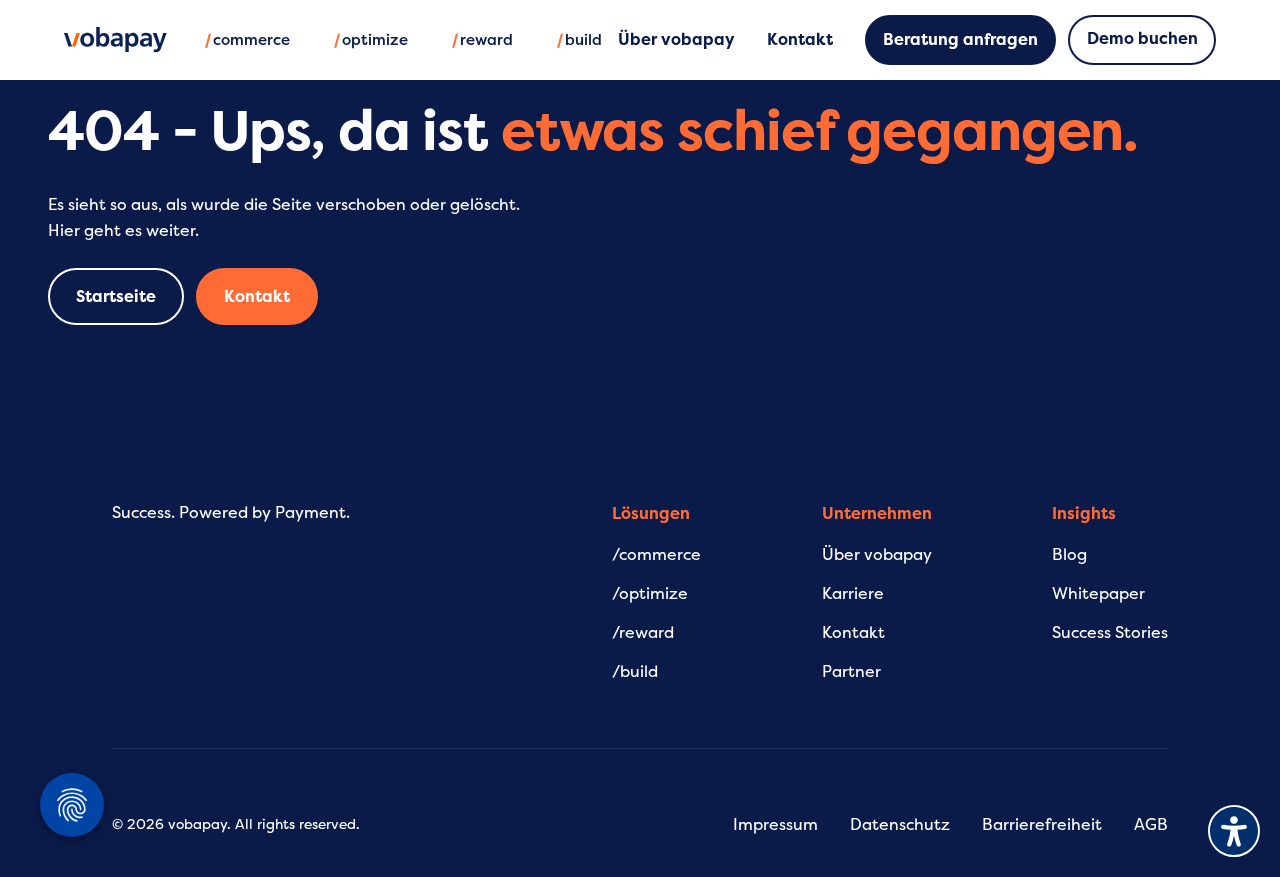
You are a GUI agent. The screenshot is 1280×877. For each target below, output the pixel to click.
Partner (851, 672)
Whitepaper (1098, 594)
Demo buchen (1142, 39)
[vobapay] (115, 40)
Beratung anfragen (960, 40)
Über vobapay (877, 555)
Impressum (775, 825)
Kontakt (257, 297)
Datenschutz (900, 825)
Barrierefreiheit (1042, 825)
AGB (1151, 825)
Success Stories (1110, 633)
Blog (1069, 555)
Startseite (116, 297)
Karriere (853, 594)
